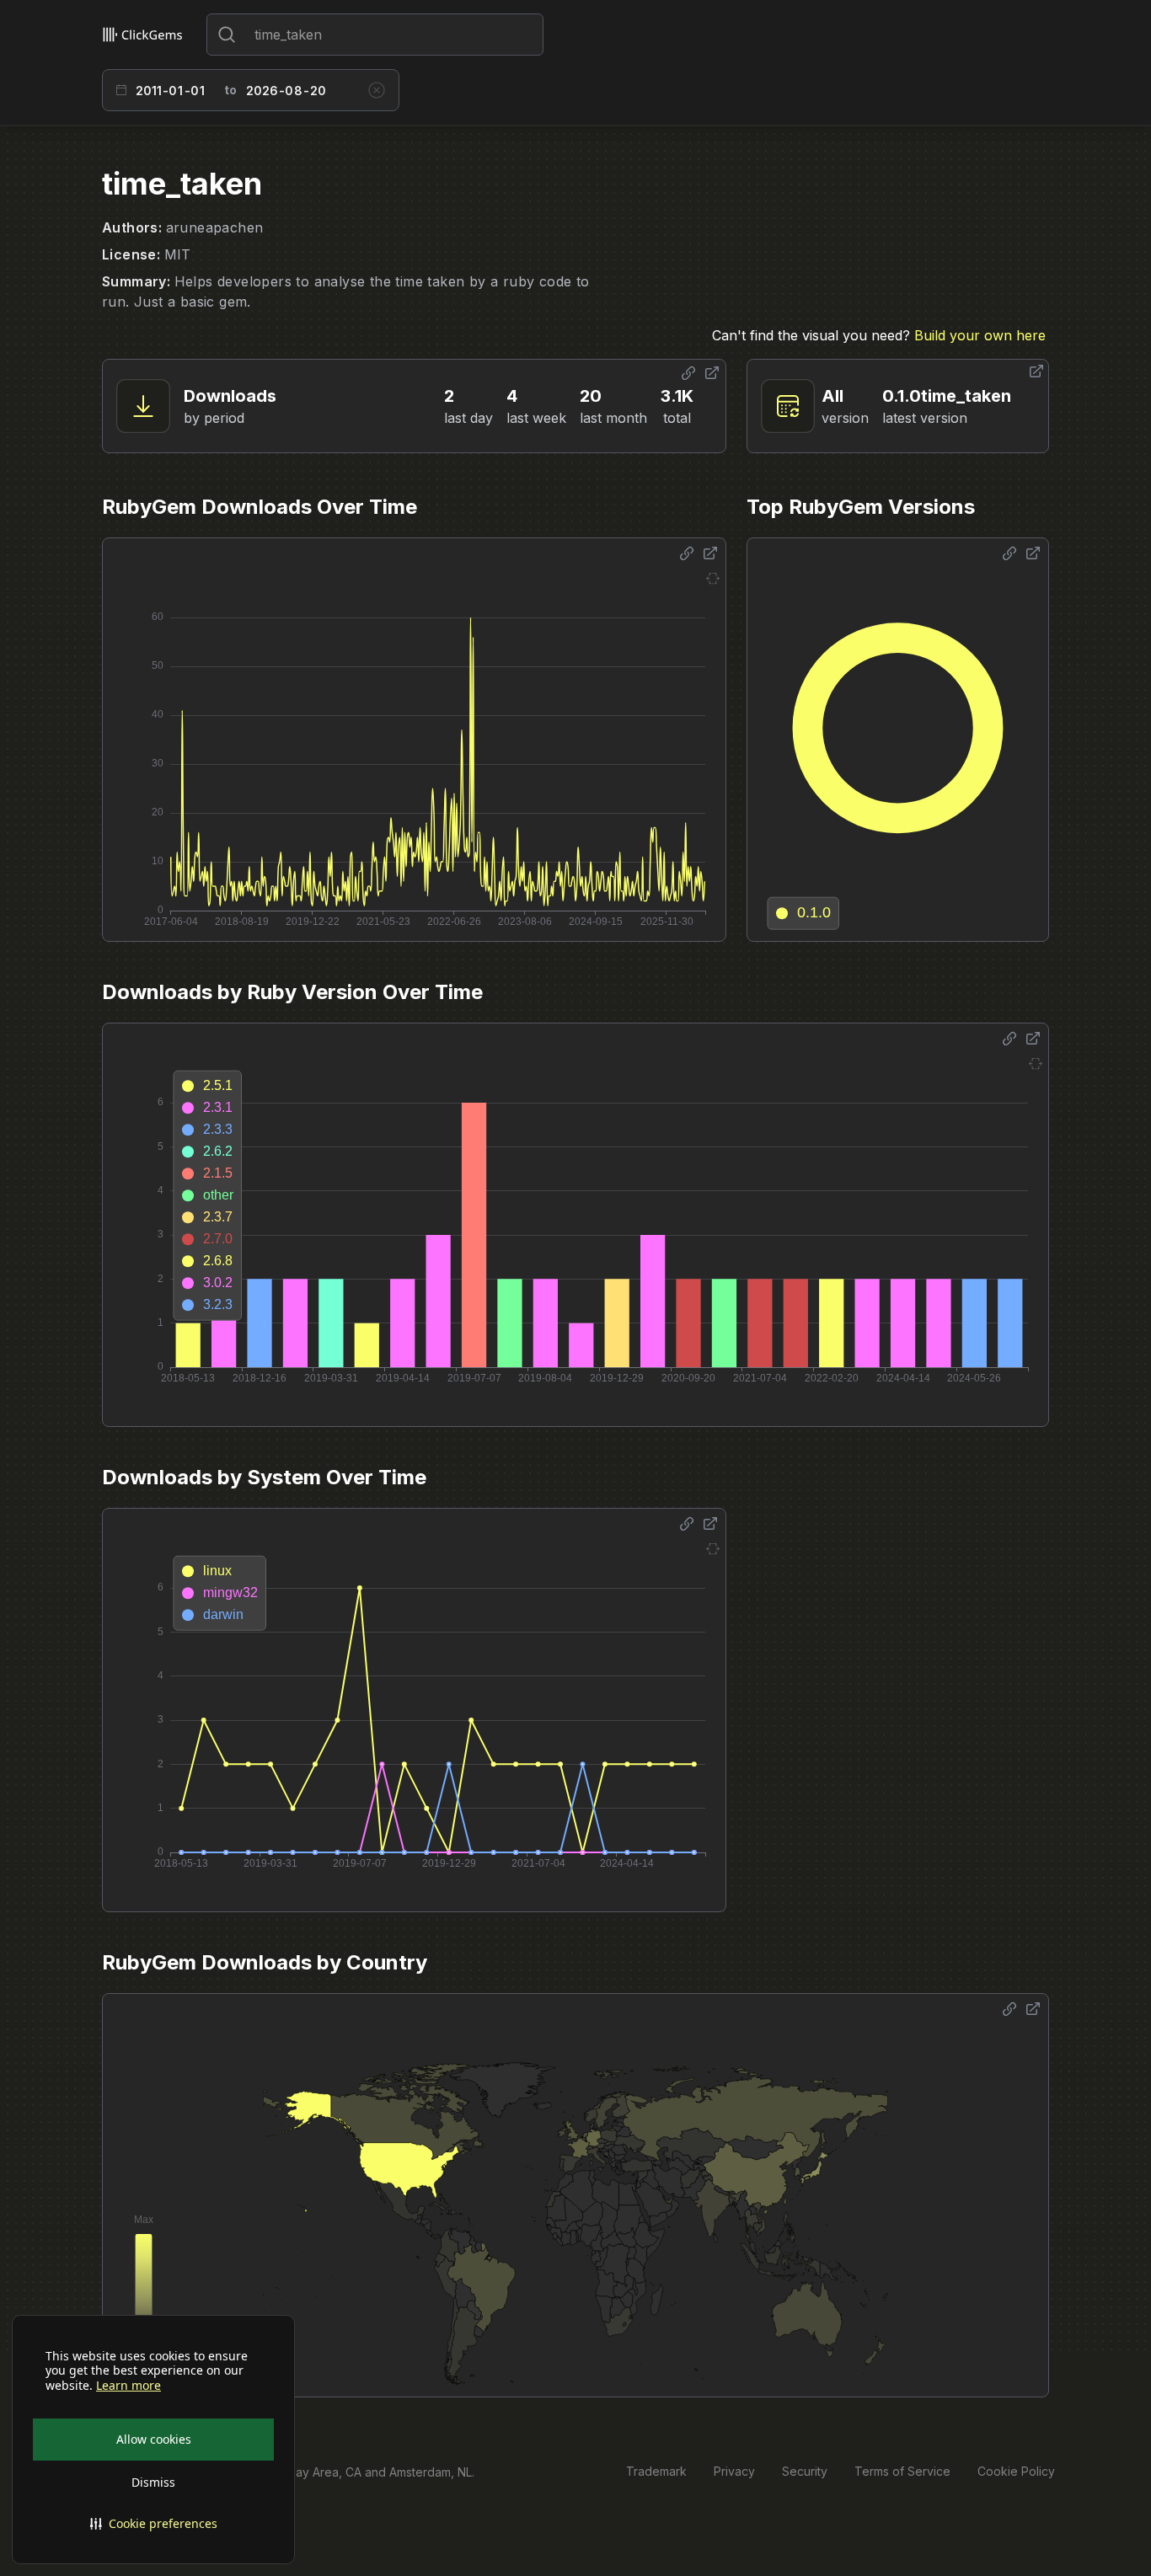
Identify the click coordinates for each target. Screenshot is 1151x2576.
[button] (153, 2524)
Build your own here (980, 335)
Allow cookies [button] (154, 2439)
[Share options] (688, 373)
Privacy (734, 2471)
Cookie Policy (1016, 2471)
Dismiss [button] (153, 2482)
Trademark (656, 2471)
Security (805, 2471)
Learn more (128, 2386)
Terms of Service (902, 2471)
